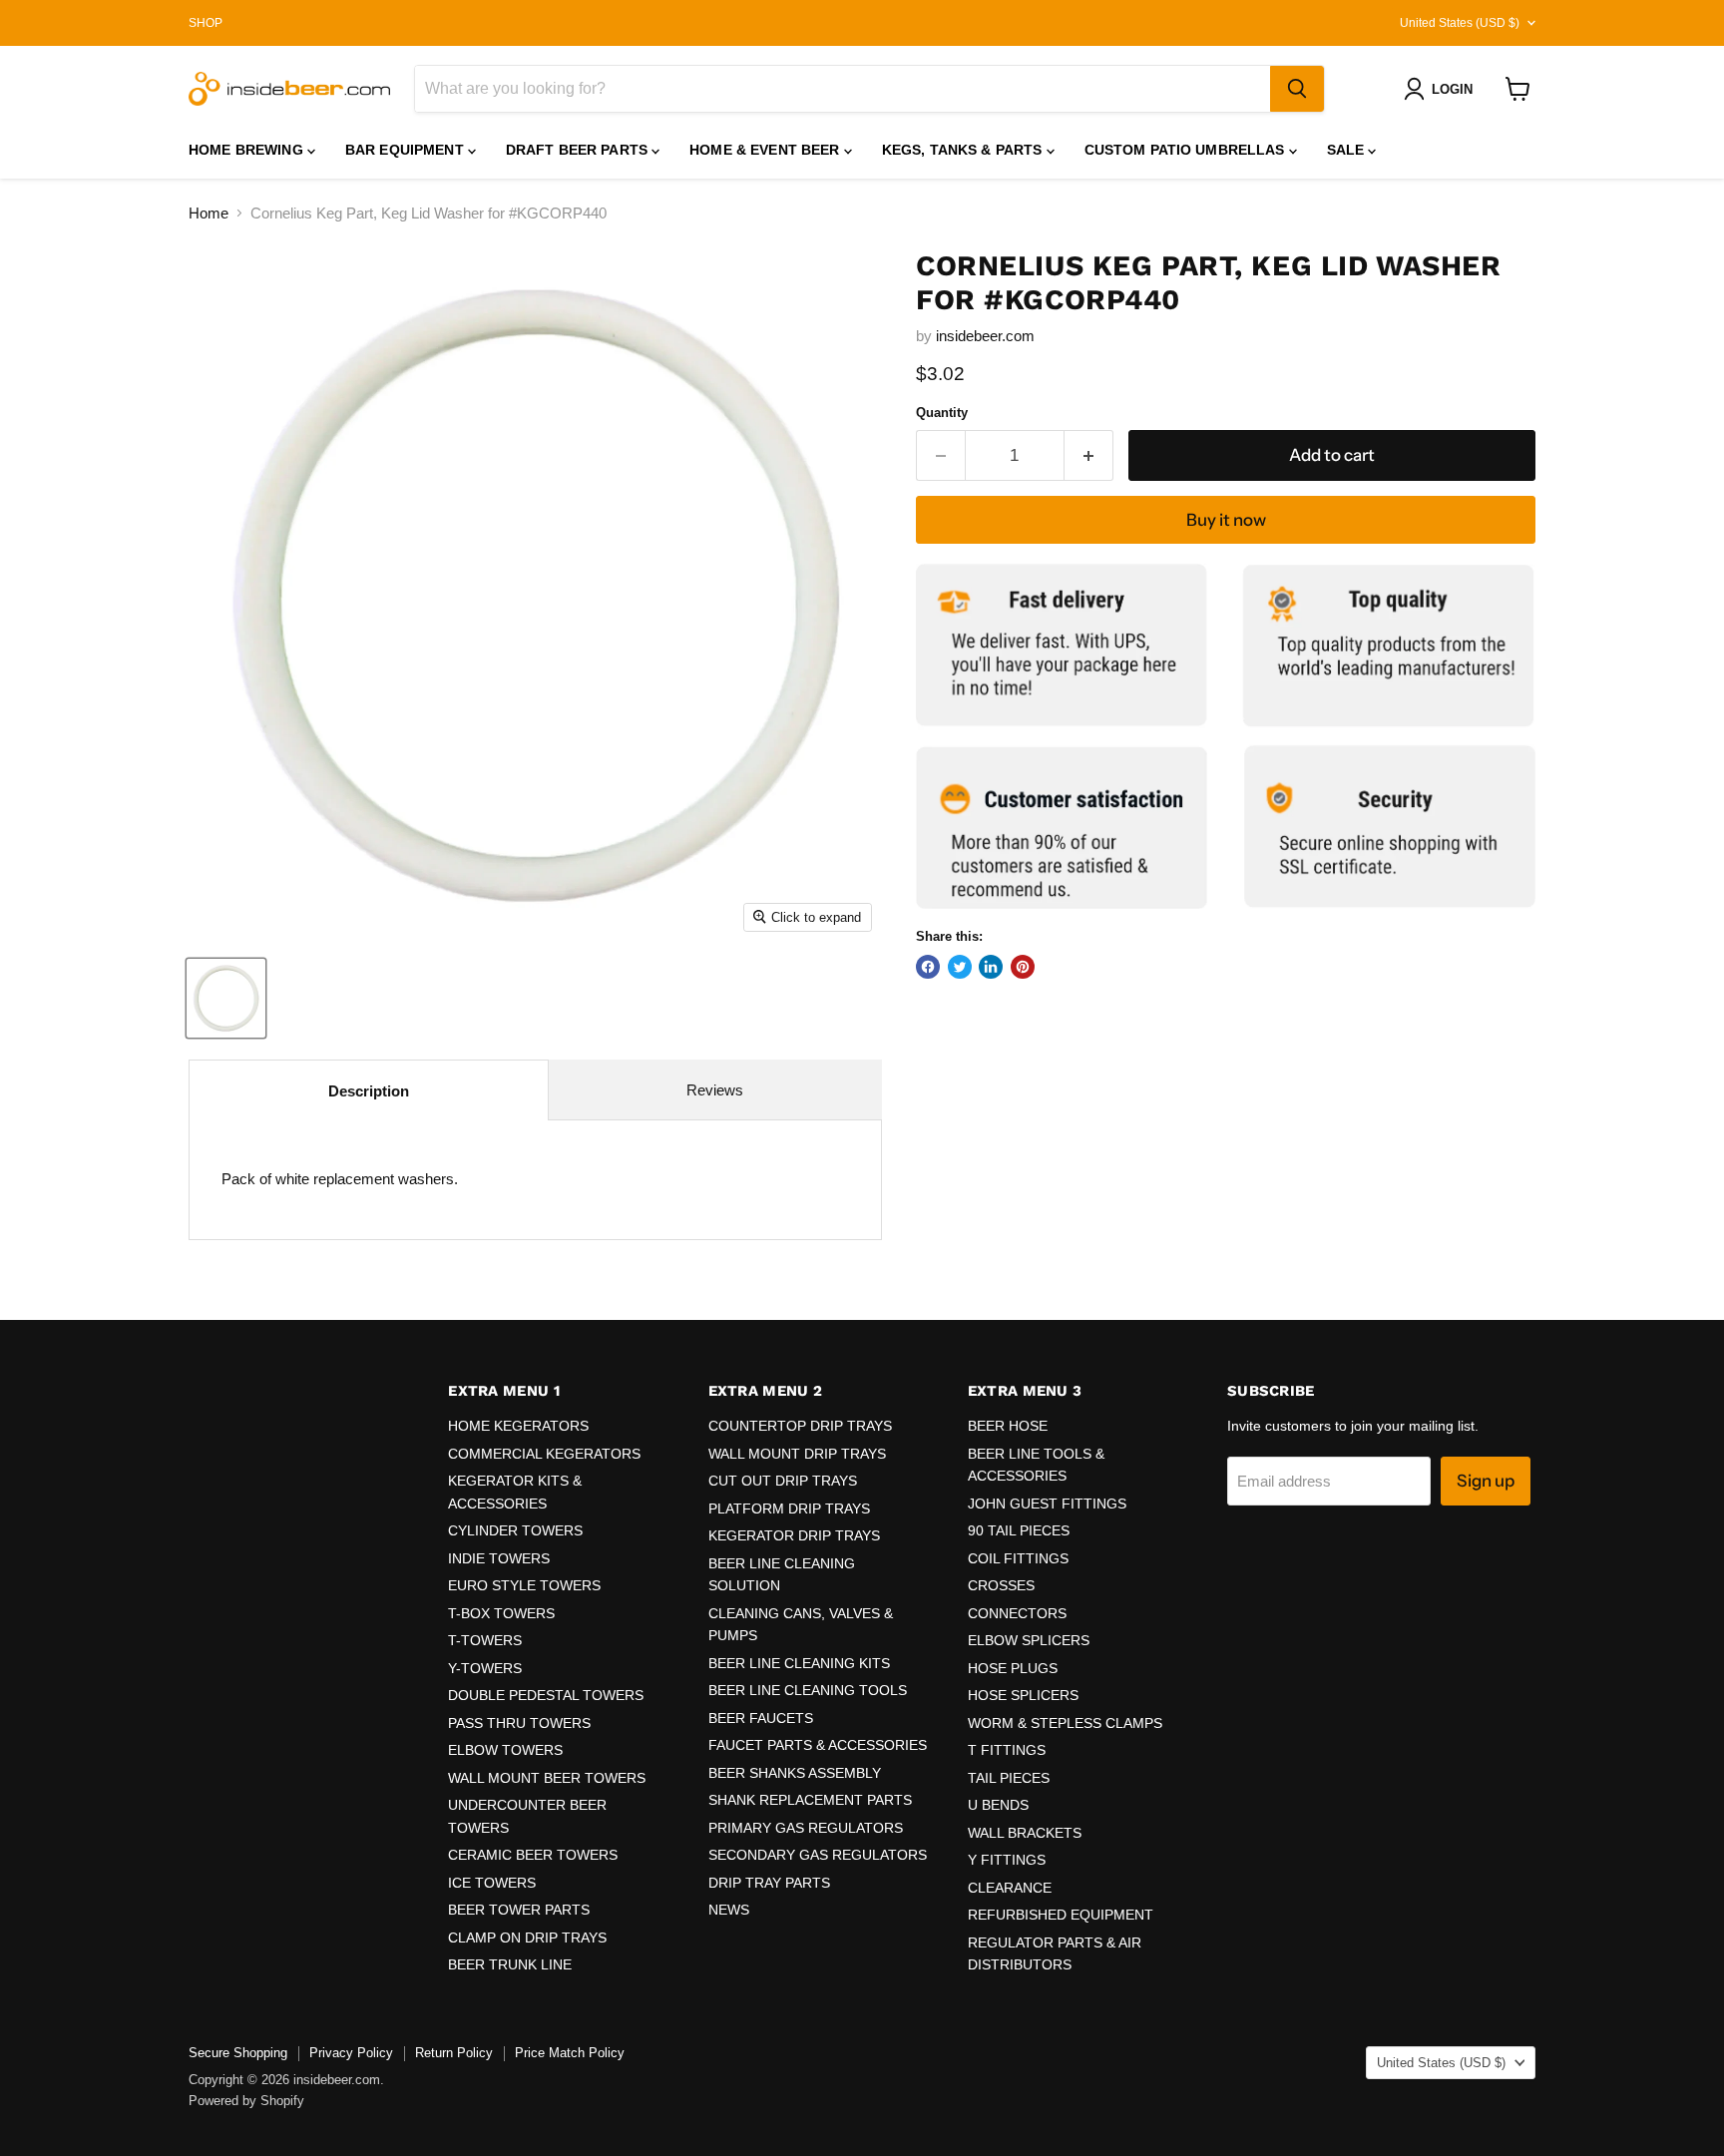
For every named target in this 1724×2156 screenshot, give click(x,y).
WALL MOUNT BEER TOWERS (547, 1778)
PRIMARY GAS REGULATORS (806, 1828)
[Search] (1297, 89)
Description (369, 1091)
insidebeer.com (985, 336)
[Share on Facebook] (928, 967)
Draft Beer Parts (579, 150)
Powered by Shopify (246, 2101)
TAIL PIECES (1009, 1778)
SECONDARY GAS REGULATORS (818, 1855)
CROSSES (1001, 1585)
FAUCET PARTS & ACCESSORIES (818, 1745)
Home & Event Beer (767, 150)
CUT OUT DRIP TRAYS (783, 1481)
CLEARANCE (1010, 1888)
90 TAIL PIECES (1019, 1530)
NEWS (729, 1910)
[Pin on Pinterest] (1023, 967)
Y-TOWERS (485, 1668)
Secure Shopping (238, 2053)
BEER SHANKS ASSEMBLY (795, 1773)
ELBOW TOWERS (505, 1750)
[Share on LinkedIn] (991, 967)
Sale (1348, 150)
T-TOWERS (485, 1640)
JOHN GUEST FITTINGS (1047, 1504)
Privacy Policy (351, 2053)
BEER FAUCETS (761, 1718)
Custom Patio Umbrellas (1187, 150)
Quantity (942, 413)
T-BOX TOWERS (501, 1613)
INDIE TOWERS (499, 1558)
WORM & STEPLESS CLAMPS (1065, 1723)
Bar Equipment (407, 150)
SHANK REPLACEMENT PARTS (810, 1800)
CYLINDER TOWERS (515, 1530)
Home (209, 213)
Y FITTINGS (1007, 1860)
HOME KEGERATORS (518, 1426)
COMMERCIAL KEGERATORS (544, 1454)
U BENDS (998, 1805)
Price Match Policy (570, 2053)
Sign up (1486, 1481)
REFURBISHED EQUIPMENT (1061, 1915)
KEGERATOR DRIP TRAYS (794, 1535)
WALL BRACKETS (1025, 1833)
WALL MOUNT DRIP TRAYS (797, 1454)
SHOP (206, 23)
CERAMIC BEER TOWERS (533, 1855)
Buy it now (1226, 520)
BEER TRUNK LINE (510, 1964)
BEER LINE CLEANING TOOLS (808, 1690)
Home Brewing (248, 150)
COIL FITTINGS (1018, 1558)
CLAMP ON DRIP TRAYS (527, 1938)
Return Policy (454, 2053)
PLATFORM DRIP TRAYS (789, 1509)
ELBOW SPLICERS (1029, 1640)
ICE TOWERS (492, 1883)
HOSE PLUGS (1013, 1668)
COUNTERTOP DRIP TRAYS (800, 1426)
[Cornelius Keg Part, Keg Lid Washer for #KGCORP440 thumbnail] (226, 998)
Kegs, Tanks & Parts (964, 150)
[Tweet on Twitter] (960, 967)
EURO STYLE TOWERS (524, 1585)
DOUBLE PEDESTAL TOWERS (546, 1695)
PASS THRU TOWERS (519, 1723)
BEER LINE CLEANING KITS (799, 1663)
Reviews (715, 1090)
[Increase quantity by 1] (1089, 455)
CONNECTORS (1017, 1613)
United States (1460, 23)
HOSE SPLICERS (1023, 1695)
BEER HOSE (1008, 1426)
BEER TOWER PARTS (519, 1910)
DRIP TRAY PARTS (769, 1883)
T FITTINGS (1007, 1750)
